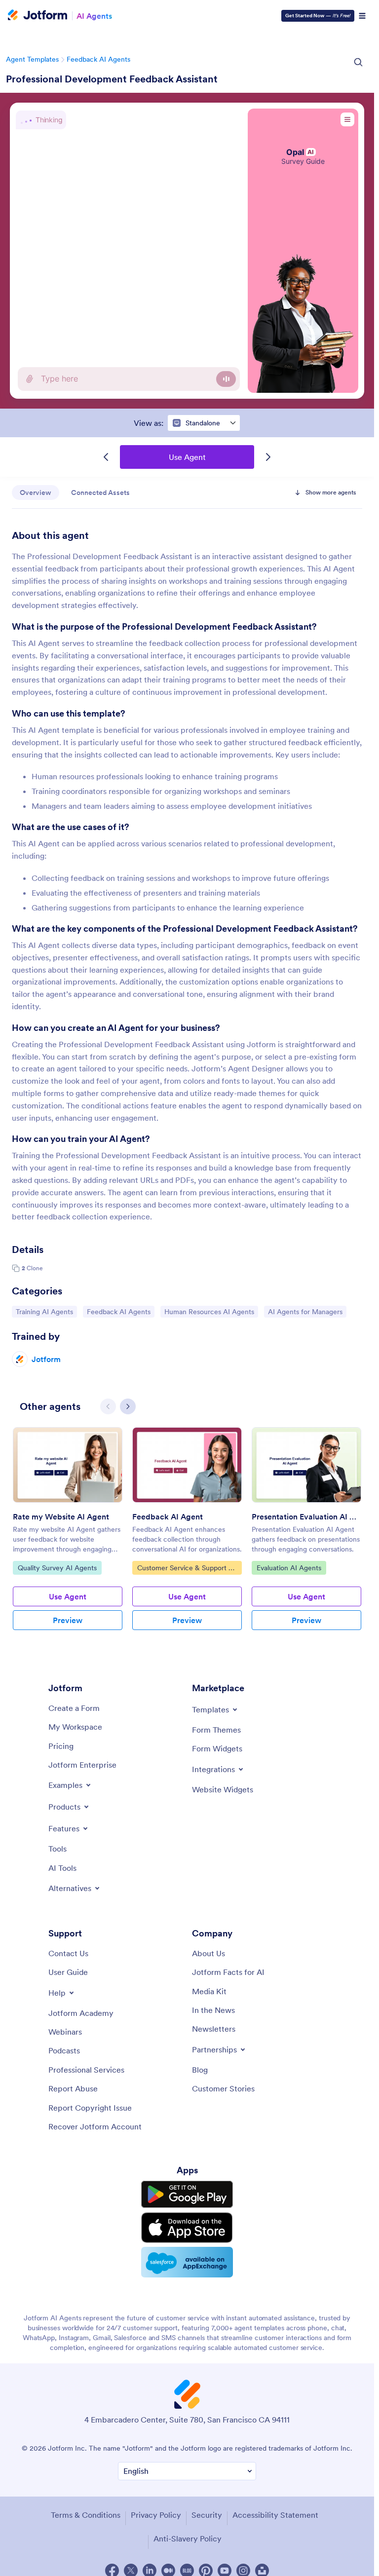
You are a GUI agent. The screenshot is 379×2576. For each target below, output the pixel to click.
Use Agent (187, 457)
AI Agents (94, 16)
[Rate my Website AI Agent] (68, 1465)
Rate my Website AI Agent (61, 1516)
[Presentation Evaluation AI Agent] (306, 1465)
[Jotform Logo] (38, 16)
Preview (68, 1620)
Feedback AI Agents (98, 59)
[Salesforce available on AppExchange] (187, 2262)
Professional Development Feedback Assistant (112, 79)
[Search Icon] (358, 62)
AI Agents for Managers (305, 1311)
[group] (68, 1536)
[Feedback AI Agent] (187, 1465)
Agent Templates (32, 59)
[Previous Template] (106, 457)
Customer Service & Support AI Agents (186, 1569)
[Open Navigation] (362, 16)
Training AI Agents (44, 1311)
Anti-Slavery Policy (188, 2538)
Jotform (46, 1359)
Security (207, 2515)
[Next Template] (268, 457)
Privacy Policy (156, 2515)
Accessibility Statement (275, 2515)
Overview (36, 492)
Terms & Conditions (86, 2515)
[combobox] (204, 423)
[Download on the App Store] (187, 2228)
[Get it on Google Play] (187, 2195)
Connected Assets (100, 492)
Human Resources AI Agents (209, 1311)
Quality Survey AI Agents (57, 1568)
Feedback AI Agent (168, 1516)
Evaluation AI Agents (289, 1568)
